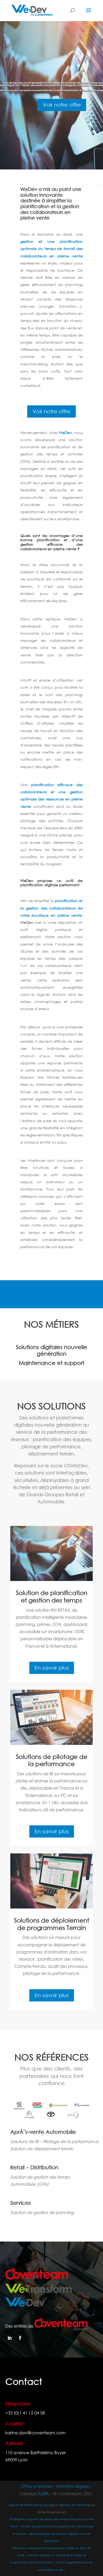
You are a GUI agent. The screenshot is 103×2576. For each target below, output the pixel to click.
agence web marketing (74, 2505)
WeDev (65, 433)
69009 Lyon (17, 2460)
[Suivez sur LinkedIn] (10, 2338)
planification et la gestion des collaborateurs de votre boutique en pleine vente (51, 908)
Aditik (44, 2494)
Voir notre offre (62, 105)
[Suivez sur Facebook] (20, 2338)
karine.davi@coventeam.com (35, 2433)
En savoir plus (52, 1668)
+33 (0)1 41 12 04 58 (25, 2413)
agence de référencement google (31, 2505)
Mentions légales (73, 2486)
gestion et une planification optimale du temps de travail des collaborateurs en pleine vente (51, 248)
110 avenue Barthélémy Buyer (36, 2452)
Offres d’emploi (36, 2486)
